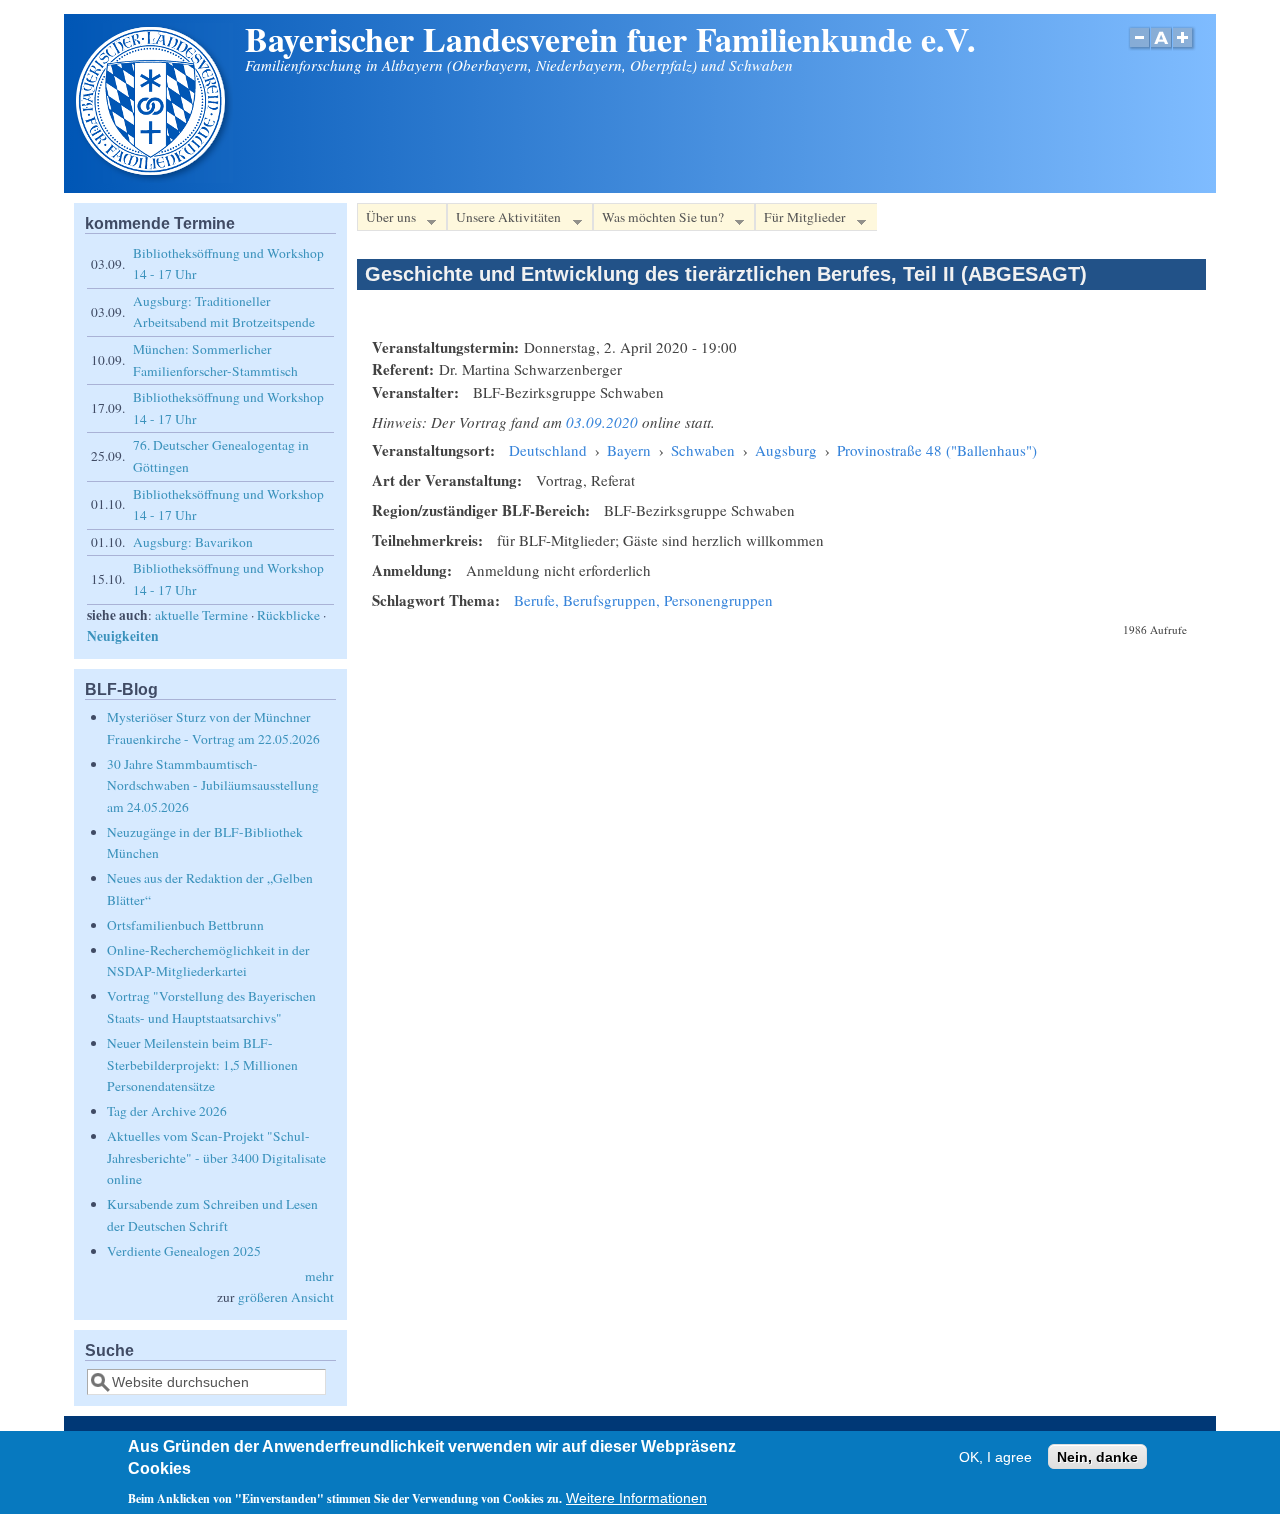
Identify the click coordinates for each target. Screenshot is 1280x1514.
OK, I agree (995, 1457)
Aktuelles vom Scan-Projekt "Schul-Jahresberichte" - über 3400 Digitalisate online (216, 1157)
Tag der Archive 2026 (167, 1111)
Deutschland (548, 450)
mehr (319, 1276)
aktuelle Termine (201, 615)
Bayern (629, 450)
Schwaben (703, 450)
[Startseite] (153, 177)
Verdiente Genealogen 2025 (184, 1251)
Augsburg (786, 450)
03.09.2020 (602, 422)
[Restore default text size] (1161, 48)
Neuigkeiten (123, 636)
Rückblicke (288, 615)
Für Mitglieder (800, 220)
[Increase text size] (1184, 48)
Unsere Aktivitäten (504, 220)
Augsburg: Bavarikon (193, 542)
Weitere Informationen (636, 1498)
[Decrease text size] (1139, 48)
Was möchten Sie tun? (658, 220)
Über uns (386, 220)
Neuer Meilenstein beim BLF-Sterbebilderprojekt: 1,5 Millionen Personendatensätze (202, 1064)
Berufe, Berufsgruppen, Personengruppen (643, 600)
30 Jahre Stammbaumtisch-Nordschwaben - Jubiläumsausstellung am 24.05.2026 (213, 785)
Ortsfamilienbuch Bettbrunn (185, 925)
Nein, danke (1097, 1457)
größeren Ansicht (286, 1297)
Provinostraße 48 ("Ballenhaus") (937, 450)
